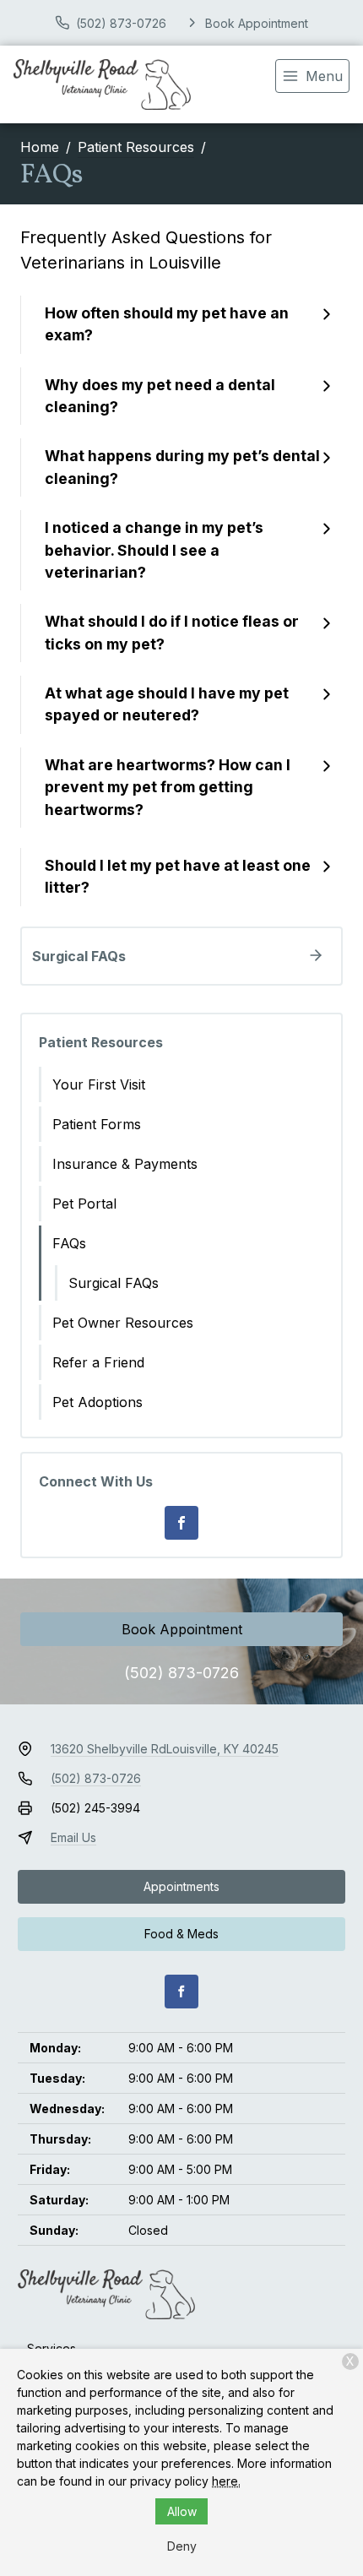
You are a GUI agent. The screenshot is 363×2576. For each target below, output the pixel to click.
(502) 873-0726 (181, 1673)
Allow (182, 2511)
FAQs (69, 1243)
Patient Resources (136, 147)
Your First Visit (99, 1084)
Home (40, 147)
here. (226, 2481)
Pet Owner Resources (123, 1323)
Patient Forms (97, 1124)
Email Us (73, 1837)
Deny (182, 2546)
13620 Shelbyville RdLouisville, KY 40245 (165, 1749)
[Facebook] (181, 1523)
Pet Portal (84, 1204)
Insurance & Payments (125, 1164)
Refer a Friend (98, 1362)
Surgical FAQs (114, 1283)
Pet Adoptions (98, 1402)
